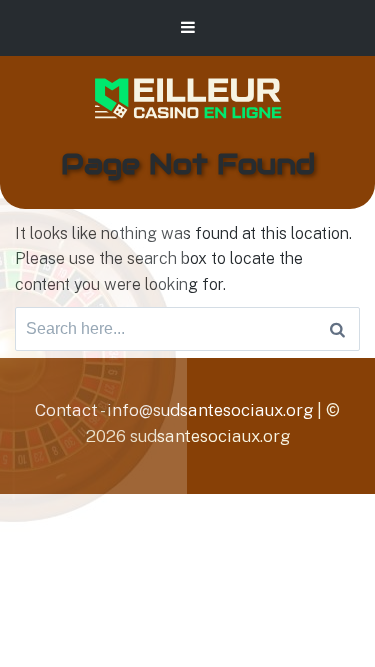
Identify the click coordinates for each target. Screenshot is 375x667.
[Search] (337, 329)
